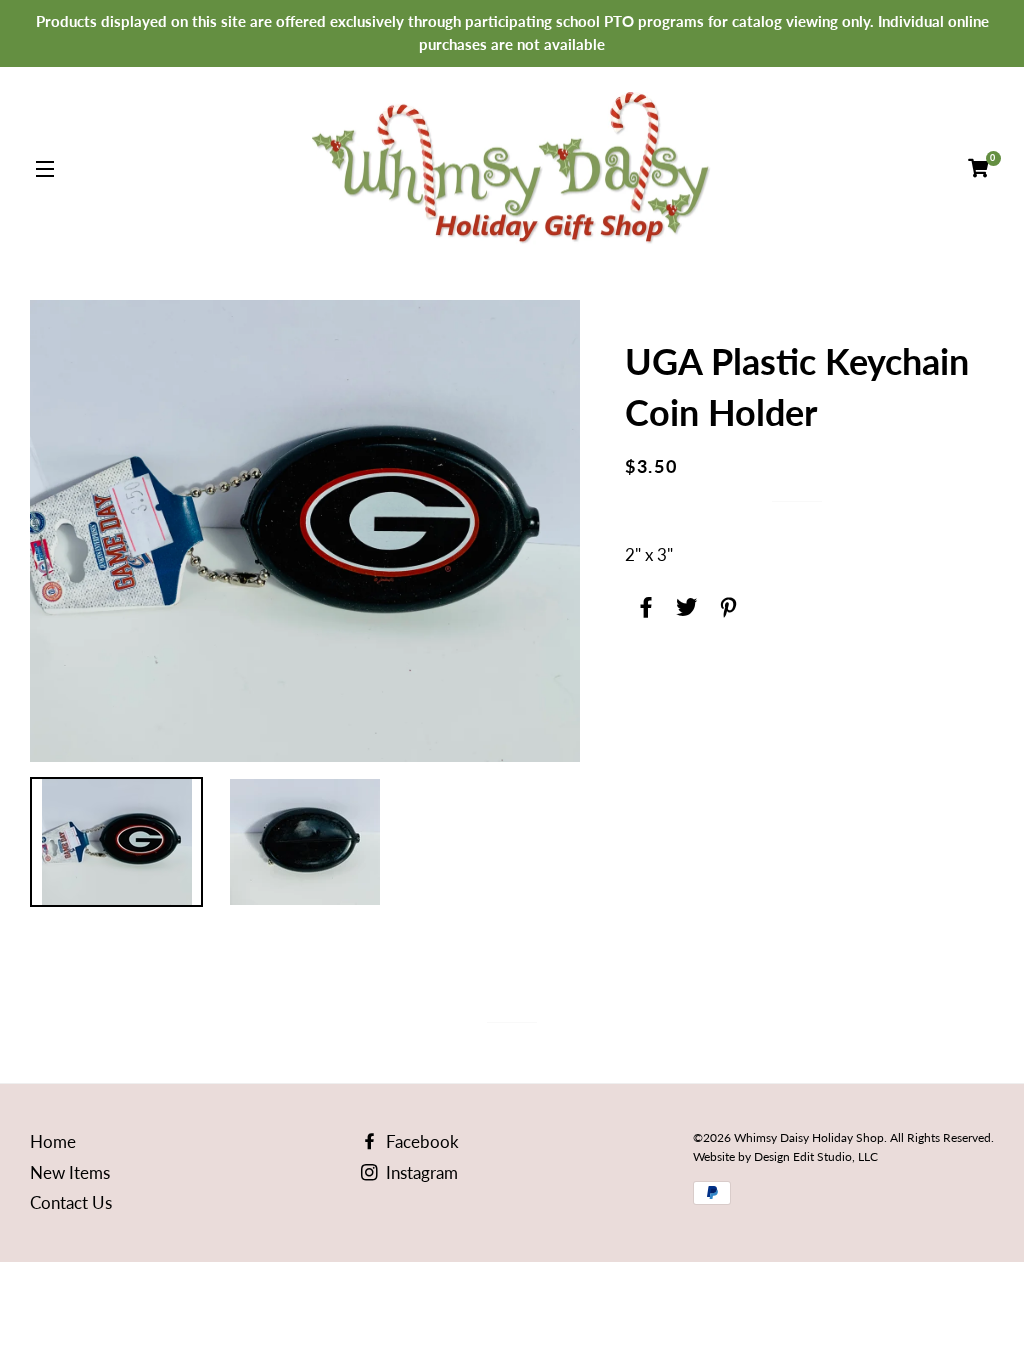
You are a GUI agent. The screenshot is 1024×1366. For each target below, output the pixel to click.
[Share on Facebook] (643, 603)
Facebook (420, 1141)
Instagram (420, 1172)
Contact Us (71, 1202)
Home (53, 1141)
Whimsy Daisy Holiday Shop (809, 1137)
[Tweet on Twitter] (684, 603)
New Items (70, 1172)
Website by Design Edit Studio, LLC (785, 1156)
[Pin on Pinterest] (725, 603)
